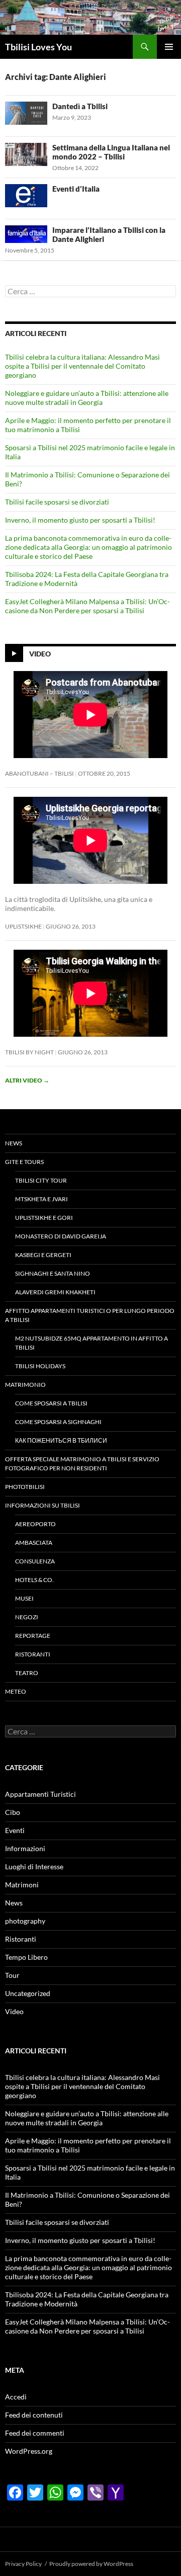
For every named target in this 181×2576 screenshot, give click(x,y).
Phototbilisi (25, 1487)
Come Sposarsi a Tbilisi (51, 1403)
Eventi (15, 1830)
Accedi (16, 2397)
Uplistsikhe (23, 926)
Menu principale (169, 47)
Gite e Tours (24, 1162)
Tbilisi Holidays (40, 1366)
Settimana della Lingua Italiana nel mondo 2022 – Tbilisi (111, 152)
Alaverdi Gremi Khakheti (55, 1292)
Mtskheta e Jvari (41, 1199)
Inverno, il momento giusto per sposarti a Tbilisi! (80, 520)
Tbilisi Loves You (38, 47)
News (14, 1143)
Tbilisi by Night (29, 1052)
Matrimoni (22, 1885)
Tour (12, 1975)
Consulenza (35, 1561)
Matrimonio (25, 1385)
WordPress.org (29, 2451)
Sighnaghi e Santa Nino (53, 1273)
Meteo (16, 1691)
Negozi (27, 1617)
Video (40, 653)
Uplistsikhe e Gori (44, 1218)
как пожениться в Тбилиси (61, 1440)
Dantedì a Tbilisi (80, 106)
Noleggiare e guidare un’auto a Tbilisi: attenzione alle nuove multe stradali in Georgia (87, 398)
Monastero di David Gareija (61, 1236)
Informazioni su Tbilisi (42, 1505)
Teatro (27, 1673)
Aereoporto (35, 1524)
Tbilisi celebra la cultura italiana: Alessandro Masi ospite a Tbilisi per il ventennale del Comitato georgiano (82, 366)
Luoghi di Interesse (34, 1866)
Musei (24, 1598)
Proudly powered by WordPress (91, 2564)
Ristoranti (33, 1654)
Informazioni (25, 1848)
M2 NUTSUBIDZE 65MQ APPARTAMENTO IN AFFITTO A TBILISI (92, 1343)
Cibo (13, 1812)
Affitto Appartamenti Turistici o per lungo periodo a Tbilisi (90, 1315)
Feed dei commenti (35, 2433)
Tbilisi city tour (41, 1180)
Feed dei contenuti (34, 2415)
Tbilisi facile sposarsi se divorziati (57, 502)
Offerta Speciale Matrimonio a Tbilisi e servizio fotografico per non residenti (82, 1464)
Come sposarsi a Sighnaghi (58, 1422)
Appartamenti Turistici (40, 1794)
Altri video (27, 1080)
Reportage (33, 1636)
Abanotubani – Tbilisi (39, 773)
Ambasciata (34, 1543)
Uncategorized (28, 1993)
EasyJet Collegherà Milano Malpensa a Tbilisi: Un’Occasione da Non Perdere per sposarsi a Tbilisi (87, 606)
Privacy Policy (23, 2564)
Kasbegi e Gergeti (43, 1255)
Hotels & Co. (34, 1580)
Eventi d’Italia (76, 189)
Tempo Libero (26, 1957)
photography (25, 1921)
